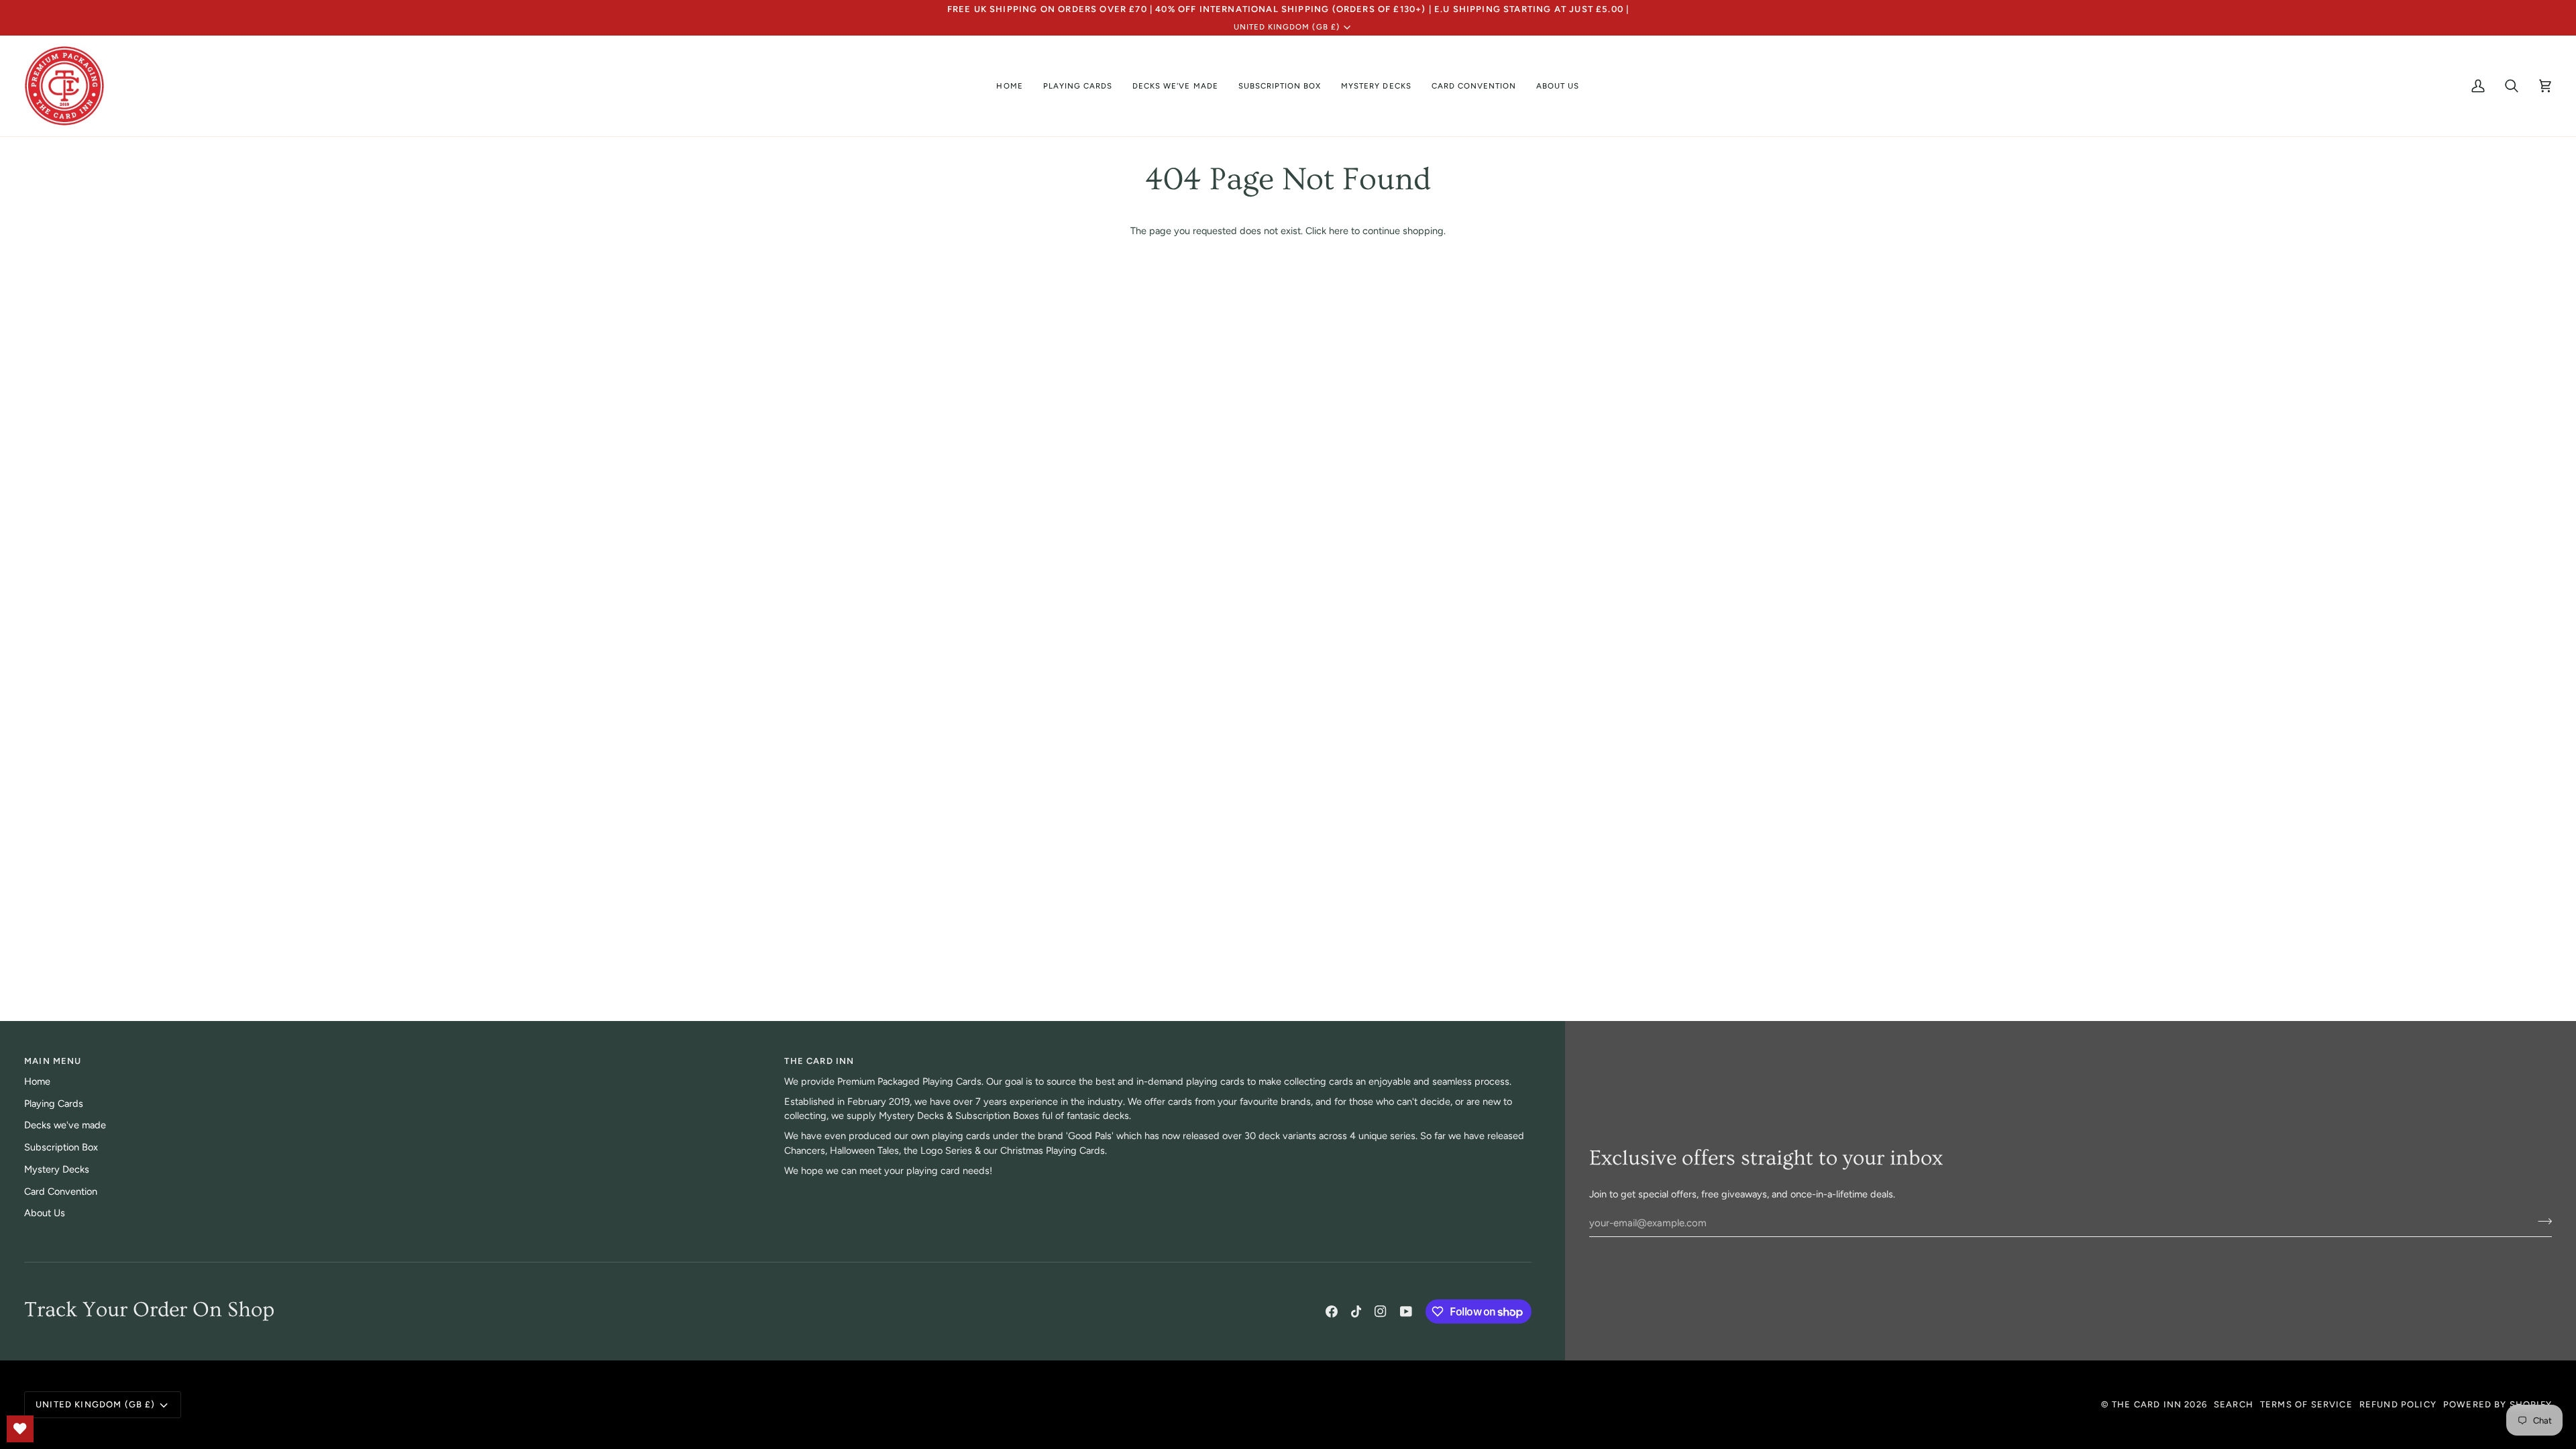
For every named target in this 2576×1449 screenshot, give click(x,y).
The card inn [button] (819, 1061)
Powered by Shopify (2498, 1404)
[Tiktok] (1356, 1311)
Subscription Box (61, 1147)
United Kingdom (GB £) (1287, 27)
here (1339, 231)
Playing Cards (54, 1104)
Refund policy (2398, 1404)
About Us (45, 1213)
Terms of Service (2306, 1404)
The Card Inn (2147, 1404)
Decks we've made (65, 1125)
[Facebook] (1332, 1311)
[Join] (2541, 1221)
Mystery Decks (57, 1169)
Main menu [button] (53, 1061)
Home (37, 1081)
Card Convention (61, 1191)
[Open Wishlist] (20, 1429)
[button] (1078, 86)
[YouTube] (1406, 1311)
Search (2234, 1404)
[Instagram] (1381, 1311)
